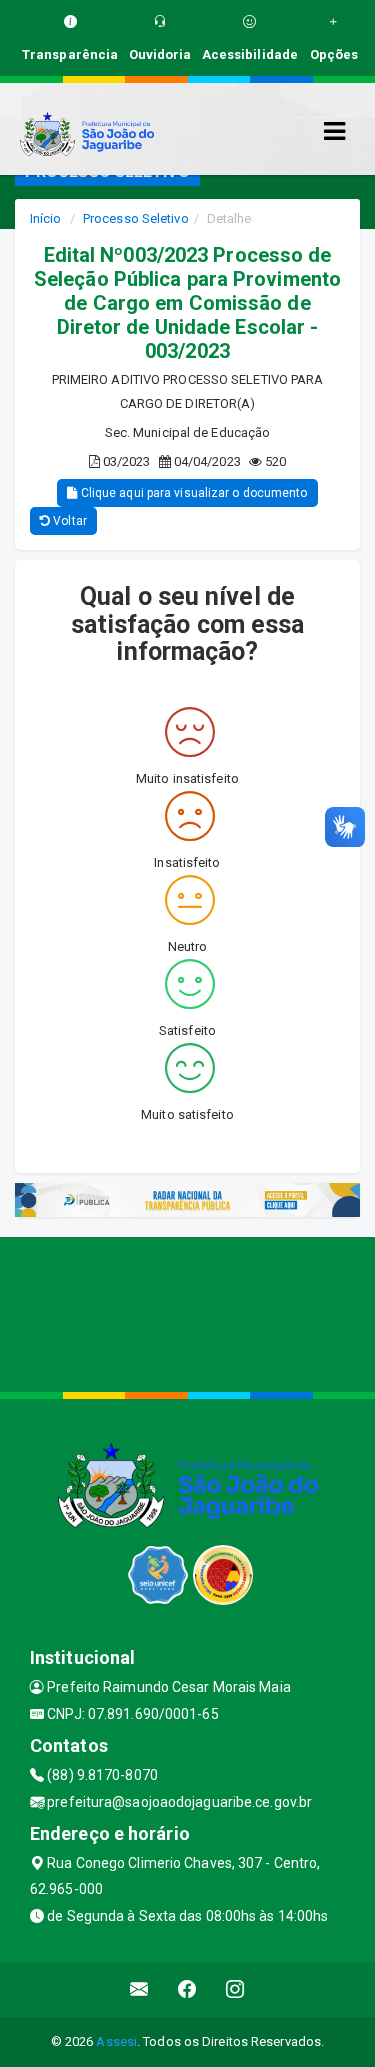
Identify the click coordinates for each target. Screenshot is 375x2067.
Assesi (116, 2041)
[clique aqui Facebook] (187, 1989)
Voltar (68, 521)
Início (46, 218)
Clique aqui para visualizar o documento (193, 493)
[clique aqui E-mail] (139, 1989)
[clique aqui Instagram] (235, 1989)
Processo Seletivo (136, 218)
